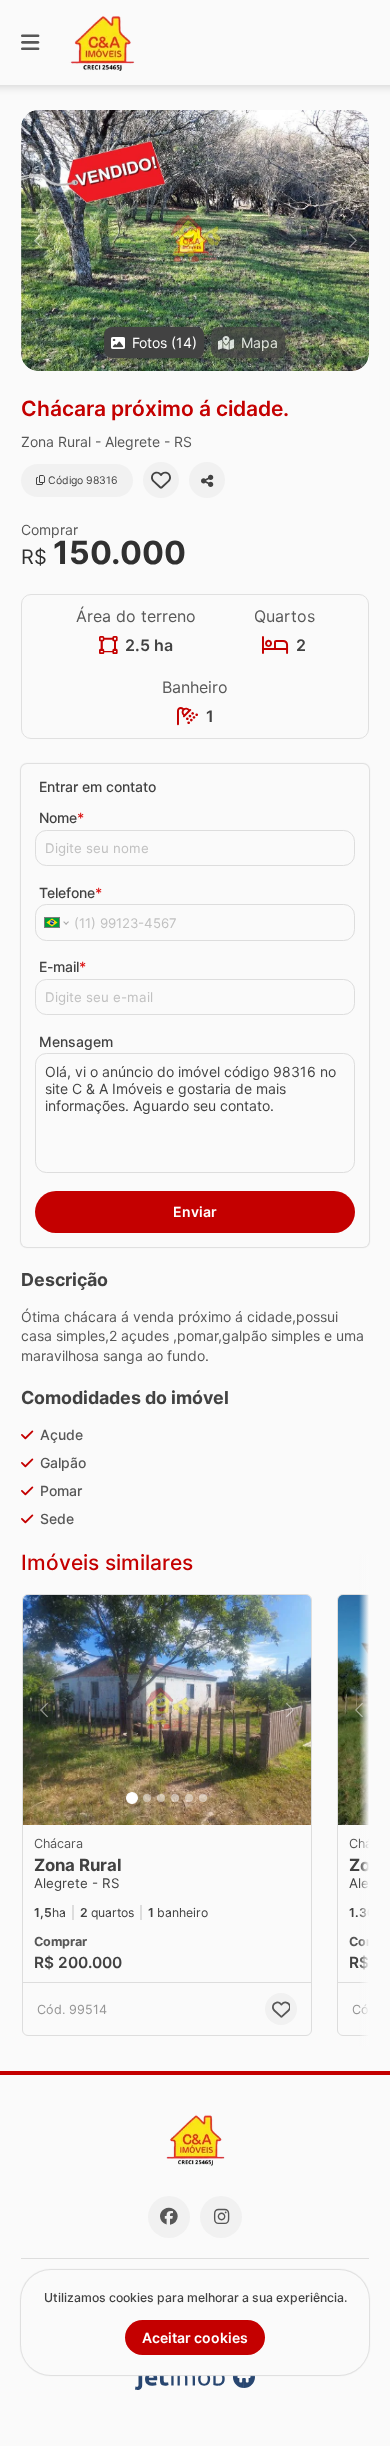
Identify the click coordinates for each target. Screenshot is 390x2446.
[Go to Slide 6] (203, 1798)
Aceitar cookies (195, 2337)
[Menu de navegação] (30, 42)
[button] (195, 240)
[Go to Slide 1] (132, 1798)
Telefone (70, 892)
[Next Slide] (352, 240)
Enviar (195, 1211)
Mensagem (76, 1041)
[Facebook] (169, 2217)
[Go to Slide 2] (147, 1798)
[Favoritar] (161, 480)
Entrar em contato (97, 786)
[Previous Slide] (37, 240)
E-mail (62, 966)
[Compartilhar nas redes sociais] (207, 480)
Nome (61, 817)
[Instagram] (221, 2217)
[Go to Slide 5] (189, 1798)
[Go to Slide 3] (161, 1798)
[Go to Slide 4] (175, 1798)
